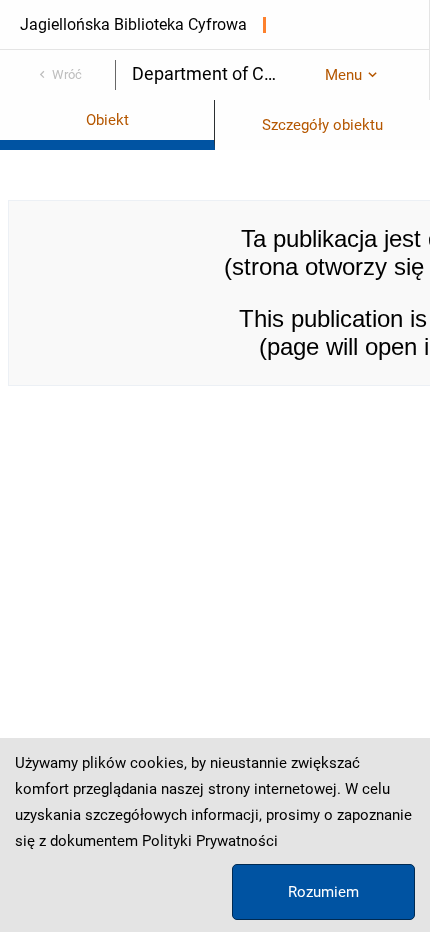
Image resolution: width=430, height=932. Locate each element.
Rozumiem (323, 892)
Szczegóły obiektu (322, 125)
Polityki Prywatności (210, 841)
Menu (343, 75)
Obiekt (107, 120)
